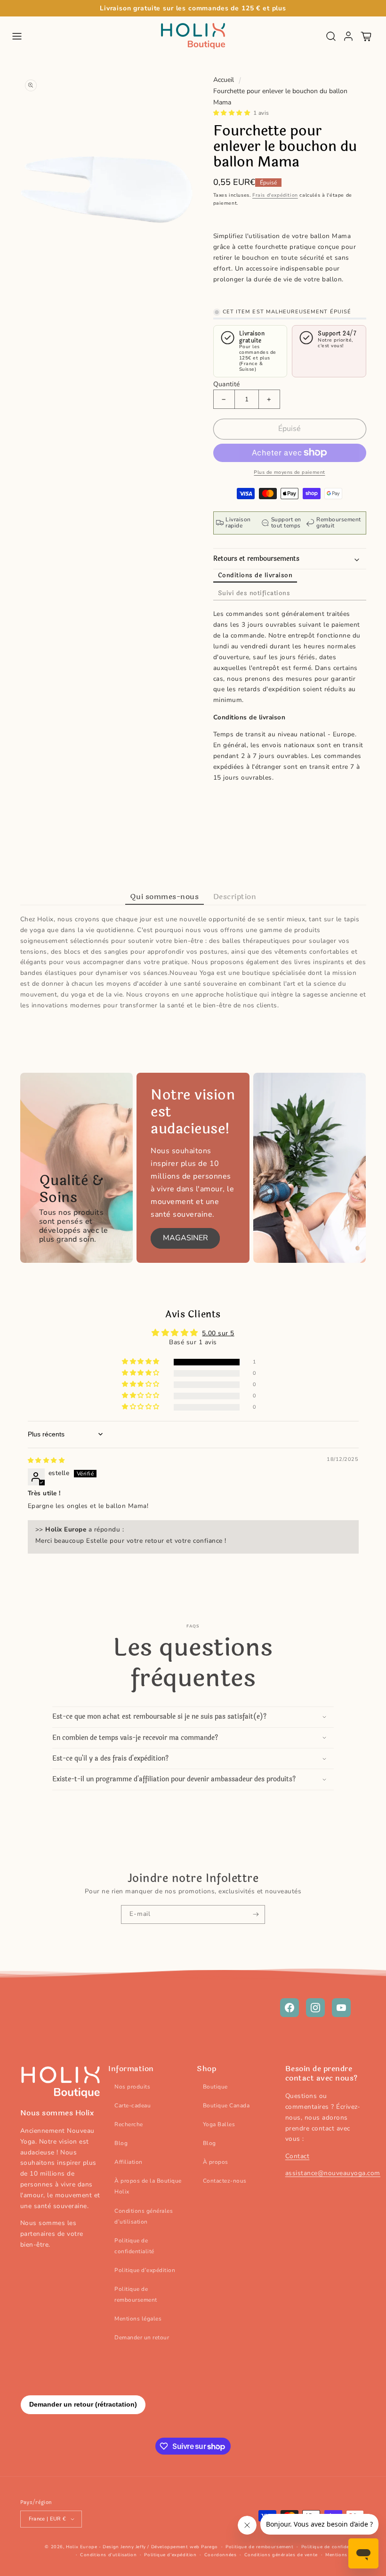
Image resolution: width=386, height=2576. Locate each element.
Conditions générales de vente (281, 2555)
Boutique (215, 2087)
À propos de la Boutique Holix (148, 2186)
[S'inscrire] (256, 1914)
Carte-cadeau (133, 2105)
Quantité (227, 384)
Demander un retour (142, 2337)
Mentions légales (138, 2319)
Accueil (224, 80)
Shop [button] (206, 2069)
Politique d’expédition (145, 2270)
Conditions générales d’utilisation (144, 2216)
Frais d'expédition (275, 195)
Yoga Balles (219, 2124)
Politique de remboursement (136, 2294)
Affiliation (129, 2162)
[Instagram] (315, 2008)
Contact (298, 2156)
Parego (209, 2547)
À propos (216, 2162)
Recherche (129, 2124)
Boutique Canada (226, 2105)
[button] (17, 36)
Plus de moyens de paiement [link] (289, 472)
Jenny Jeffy (133, 2547)
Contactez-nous (225, 2181)
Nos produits (132, 2087)
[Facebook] (289, 2008)
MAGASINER (185, 1238)
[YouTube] (341, 2008)
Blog (121, 2143)
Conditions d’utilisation (108, 2555)
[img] (46, 1460)
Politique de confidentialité (134, 2246)
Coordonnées (221, 2555)
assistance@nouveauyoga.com (333, 2173)
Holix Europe (81, 2547)
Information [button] (131, 2069)
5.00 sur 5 (218, 1333)
